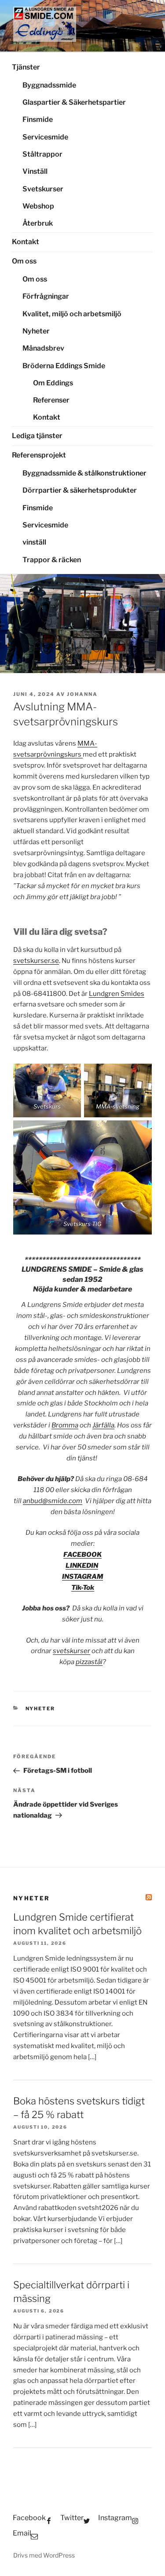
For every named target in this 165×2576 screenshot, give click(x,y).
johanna (82, 694)
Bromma (65, 1425)
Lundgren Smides (117, 994)
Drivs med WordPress (44, 2555)
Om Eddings (53, 383)
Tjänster (26, 67)
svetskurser (71, 1651)
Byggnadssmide (49, 85)
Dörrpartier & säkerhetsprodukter (80, 490)
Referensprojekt (39, 455)
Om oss (24, 261)
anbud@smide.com (53, 1501)
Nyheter (36, 331)
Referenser (51, 400)
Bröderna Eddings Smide (64, 366)
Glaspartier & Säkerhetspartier (74, 102)
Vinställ (35, 171)
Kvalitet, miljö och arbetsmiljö (72, 314)
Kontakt (26, 242)
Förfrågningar (46, 296)
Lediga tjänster (37, 436)
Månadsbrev (43, 348)
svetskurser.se (36, 961)
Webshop (38, 206)
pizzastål (89, 1662)
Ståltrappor (42, 154)
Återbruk (38, 223)
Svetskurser (43, 189)
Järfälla (103, 1425)
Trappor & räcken (52, 560)
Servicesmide (45, 137)
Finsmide (38, 119)
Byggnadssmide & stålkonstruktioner (84, 473)
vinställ (34, 542)
